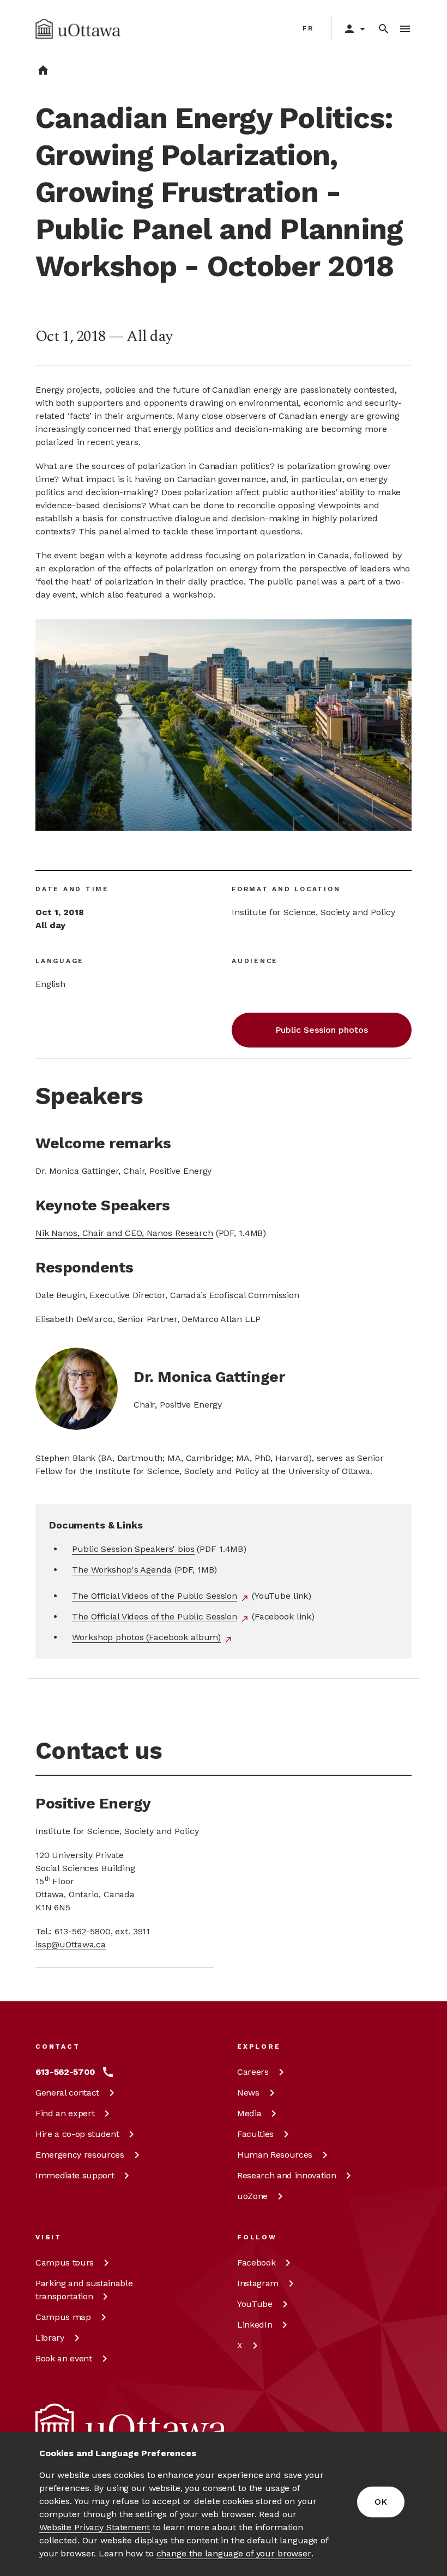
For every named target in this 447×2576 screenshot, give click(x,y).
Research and (286, 2175)
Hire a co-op (77, 2134)
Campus (65, 2263)
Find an (65, 2113)
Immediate (75, 2175)
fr (308, 28)
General (67, 2093)
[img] (78, 29)
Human (275, 2155)
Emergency (80, 2155)
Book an (64, 2358)
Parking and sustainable (84, 2290)
